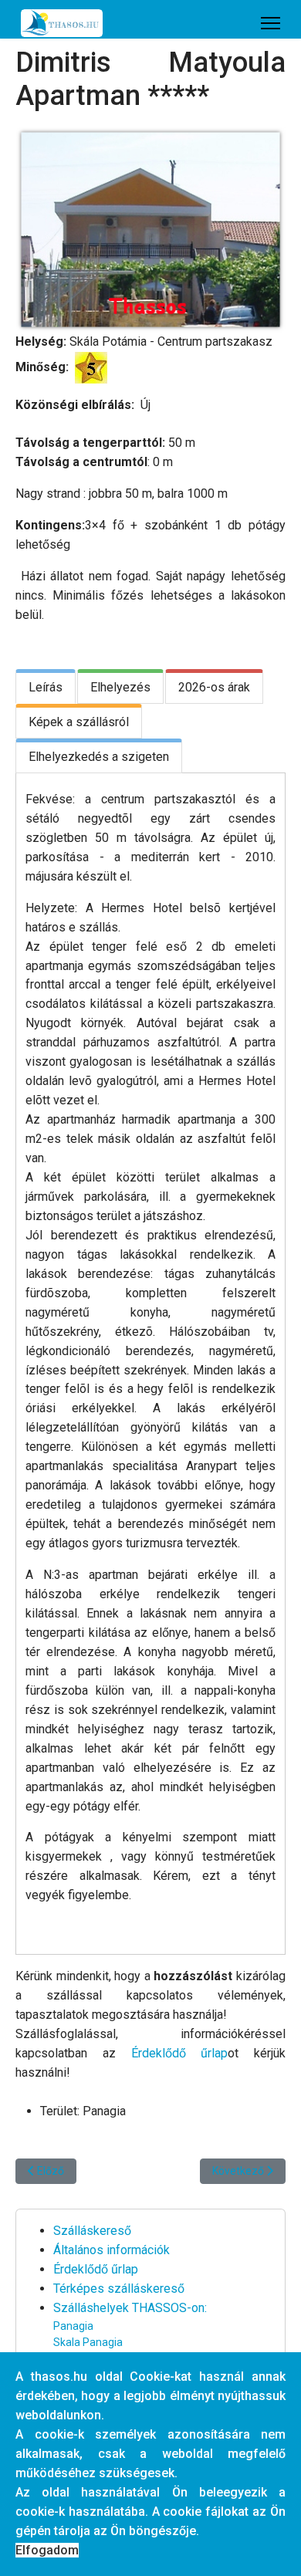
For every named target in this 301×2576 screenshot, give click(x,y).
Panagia (73, 2326)
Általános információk (112, 2250)
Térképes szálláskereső (119, 2289)
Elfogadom (47, 2550)
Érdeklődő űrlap (180, 2053)
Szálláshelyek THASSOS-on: (130, 2308)
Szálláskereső (92, 2231)
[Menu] (271, 23)
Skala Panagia (88, 2342)
